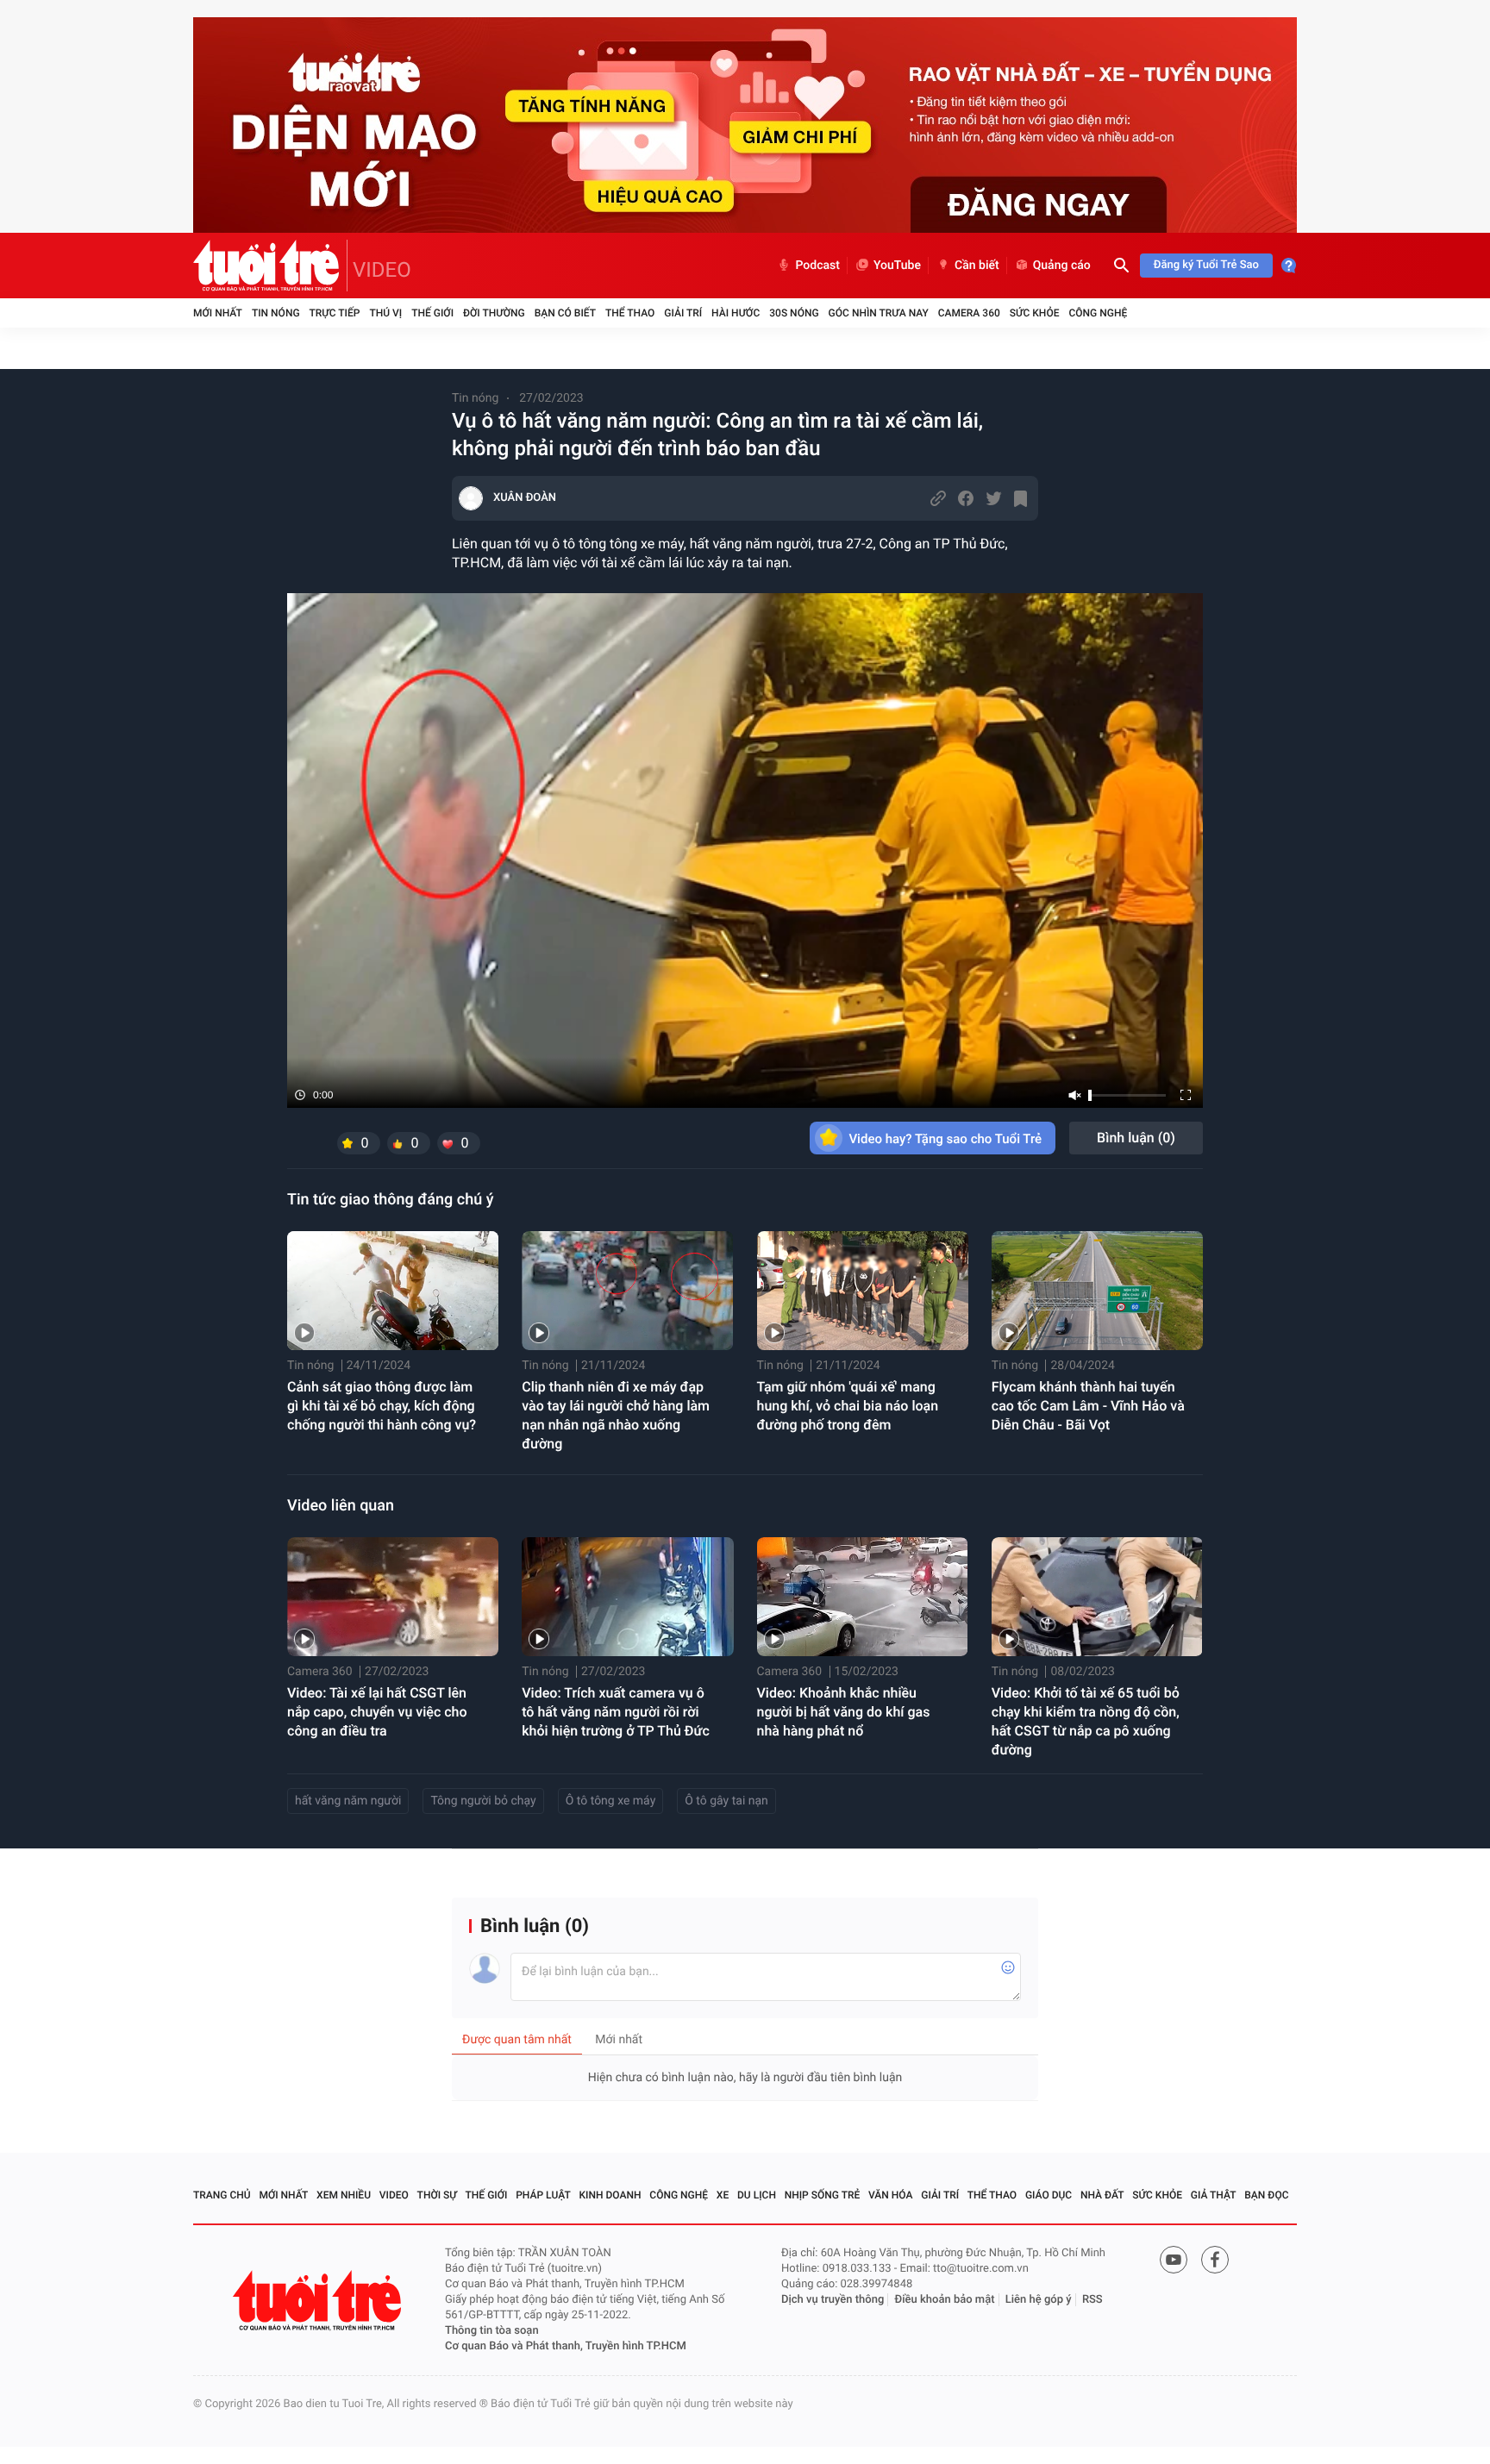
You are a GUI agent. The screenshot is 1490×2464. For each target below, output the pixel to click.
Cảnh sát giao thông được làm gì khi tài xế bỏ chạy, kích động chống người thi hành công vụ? (382, 1406)
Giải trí (683, 313)
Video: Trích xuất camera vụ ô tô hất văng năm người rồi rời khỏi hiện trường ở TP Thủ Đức (616, 1712)
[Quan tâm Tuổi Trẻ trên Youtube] (1174, 2260)
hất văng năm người (348, 1801)
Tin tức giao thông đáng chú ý (390, 1200)
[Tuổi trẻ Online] (319, 2301)
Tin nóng (276, 313)
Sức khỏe (1035, 313)
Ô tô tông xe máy (611, 1801)
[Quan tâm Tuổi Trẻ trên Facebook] (1215, 2260)
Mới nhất (218, 313)
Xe (723, 2195)
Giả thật (1214, 2195)
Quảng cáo (1062, 266)
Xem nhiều (344, 2195)
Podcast (817, 266)
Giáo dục (1049, 2195)
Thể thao (630, 313)
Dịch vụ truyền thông (833, 2300)
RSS (1092, 2300)
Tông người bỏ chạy (483, 1801)
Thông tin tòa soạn (492, 2331)
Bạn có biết (565, 313)
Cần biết (977, 266)
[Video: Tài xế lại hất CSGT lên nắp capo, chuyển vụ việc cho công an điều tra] (393, 1597)
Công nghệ (1098, 313)
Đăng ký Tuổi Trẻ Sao (1206, 265)
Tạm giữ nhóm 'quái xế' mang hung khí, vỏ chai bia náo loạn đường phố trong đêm (848, 1406)
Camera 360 (969, 313)
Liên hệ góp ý (1039, 2300)
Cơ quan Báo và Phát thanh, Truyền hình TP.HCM (566, 2346)
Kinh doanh (610, 2195)
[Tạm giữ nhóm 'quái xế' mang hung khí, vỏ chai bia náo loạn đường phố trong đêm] (863, 1291)
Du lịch (757, 2195)
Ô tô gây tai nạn (726, 1801)
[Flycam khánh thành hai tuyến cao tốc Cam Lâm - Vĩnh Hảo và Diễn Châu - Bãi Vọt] (1097, 1291)
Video (394, 2195)
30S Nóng (794, 313)
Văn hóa (891, 2195)
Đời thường (494, 313)
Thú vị (385, 313)
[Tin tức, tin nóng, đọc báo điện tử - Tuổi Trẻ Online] (270, 266)
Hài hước (736, 313)
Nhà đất (1102, 2195)
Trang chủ (222, 2195)
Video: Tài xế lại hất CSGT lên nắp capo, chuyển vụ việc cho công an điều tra (377, 1712)
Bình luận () (1136, 1138)
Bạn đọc (1266, 2195)
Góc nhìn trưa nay (879, 313)
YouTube (897, 266)
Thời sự (437, 2195)
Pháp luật (543, 2195)
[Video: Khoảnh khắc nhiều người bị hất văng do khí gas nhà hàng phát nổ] (863, 1597)
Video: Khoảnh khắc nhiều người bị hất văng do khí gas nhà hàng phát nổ (844, 1712)
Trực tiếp (335, 313)
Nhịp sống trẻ (823, 2195)
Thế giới (432, 313)
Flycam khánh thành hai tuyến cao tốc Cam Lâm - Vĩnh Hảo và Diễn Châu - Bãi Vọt (1088, 1406)
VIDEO (382, 270)
